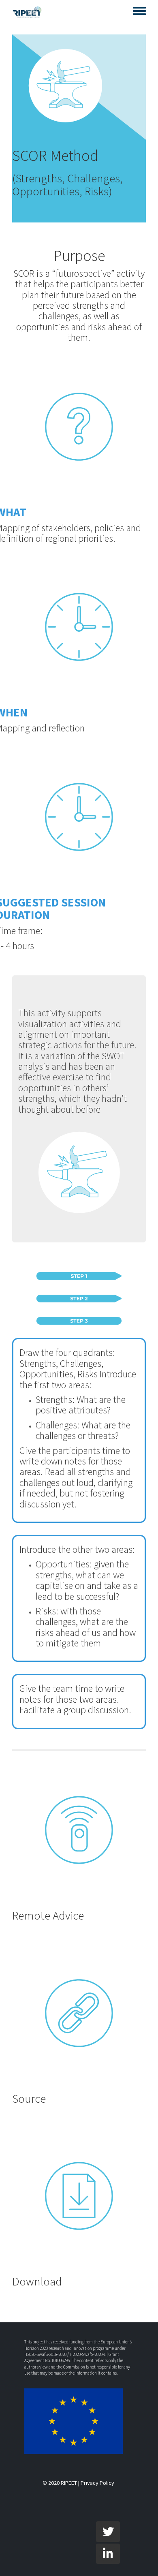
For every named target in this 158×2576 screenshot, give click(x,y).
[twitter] (108, 2531)
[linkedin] (108, 2554)
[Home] (27, 12)
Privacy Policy (97, 2483)
